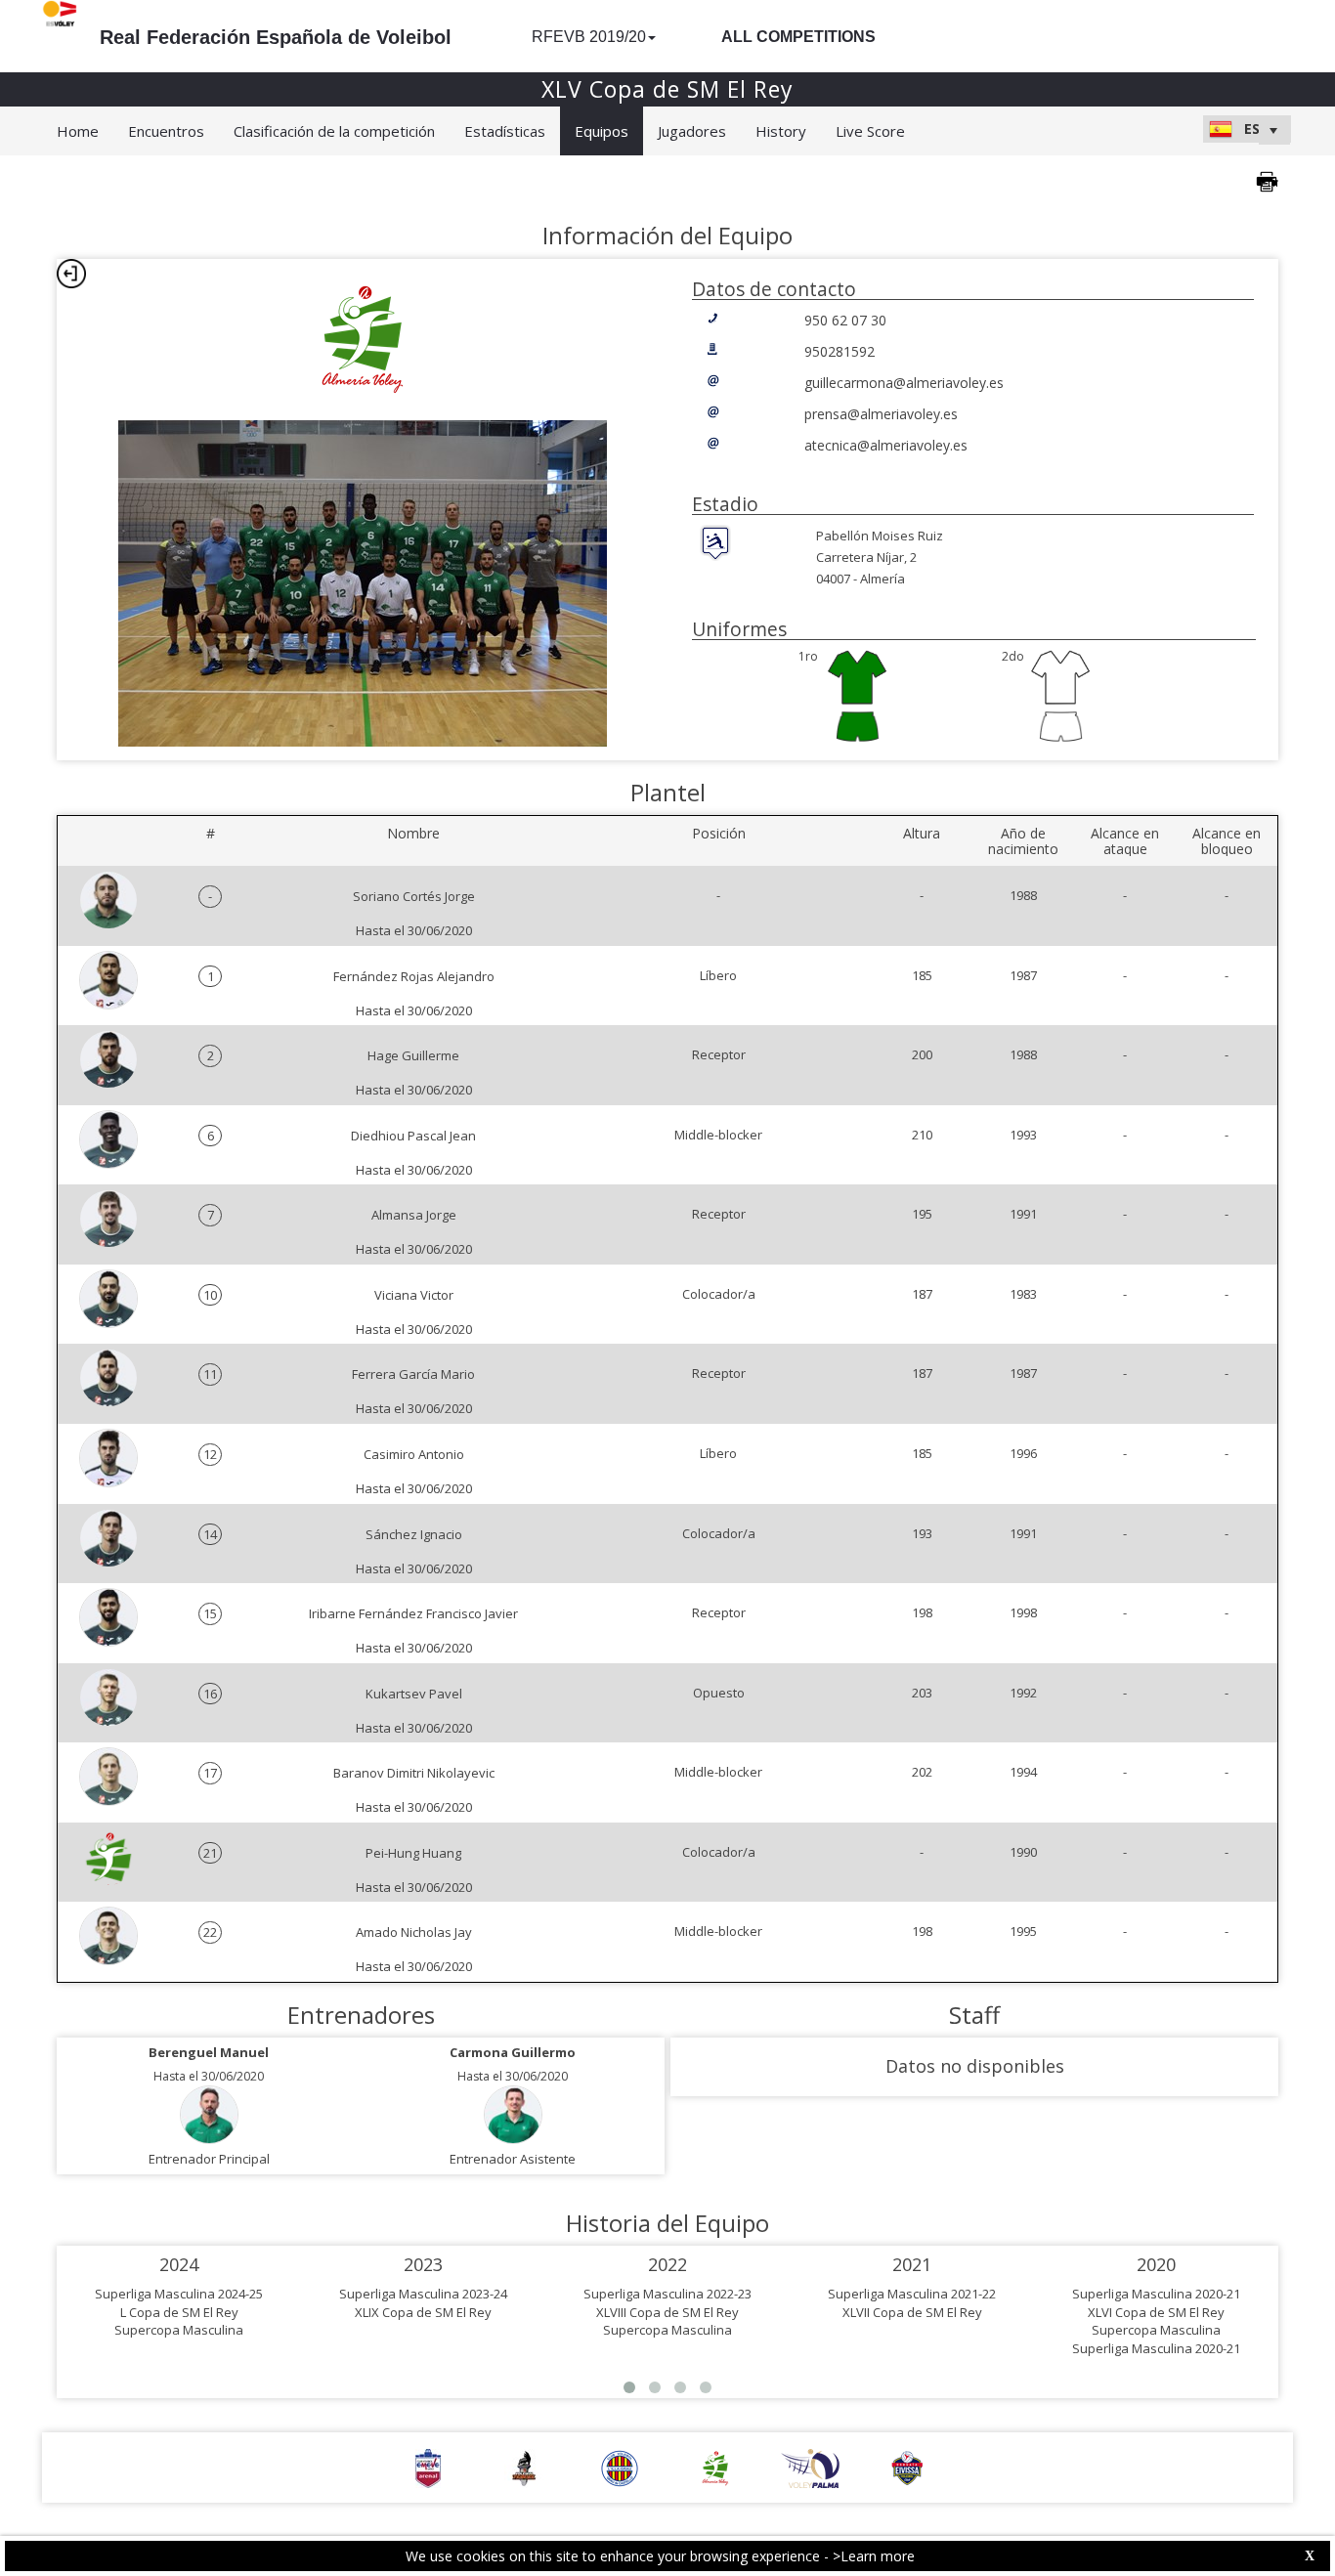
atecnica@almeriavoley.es (886, 445)
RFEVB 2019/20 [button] (589, 37)
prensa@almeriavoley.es (881, 414)
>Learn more (874, 2556)
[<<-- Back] (71, 274)
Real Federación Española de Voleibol (276, 37)
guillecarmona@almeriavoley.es (904, 383)
